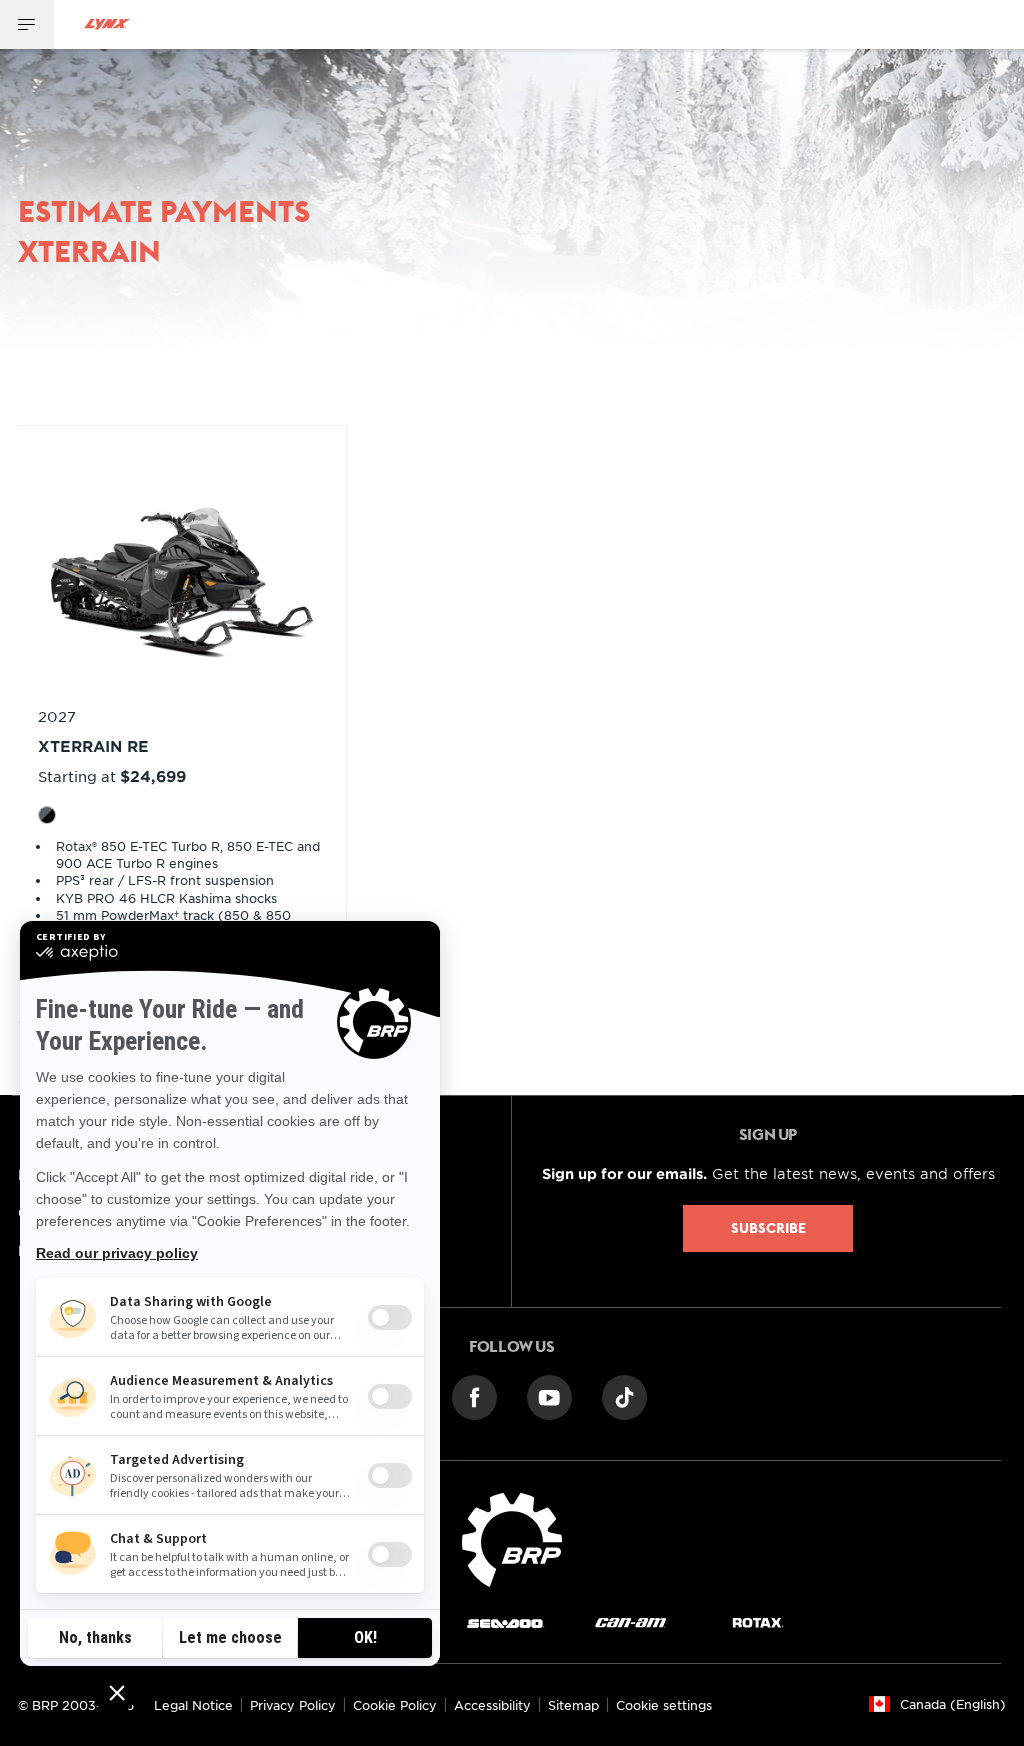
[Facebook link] (474, 1396)
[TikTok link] (624, 1396)
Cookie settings (664, 1705)
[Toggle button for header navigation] (27, 24)
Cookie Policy (395, 1705)
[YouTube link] (549, 1396)
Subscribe (768, 1228)
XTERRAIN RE (93, 745)
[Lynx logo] (107, 24)
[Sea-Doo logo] (505, 1621)
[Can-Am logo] (630, 1621)
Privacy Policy (293, 1705)
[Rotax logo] (758, 1621)
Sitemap (573, 1705)
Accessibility (492, 1705)
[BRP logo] (512, 1537)
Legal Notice (193, 1705)
